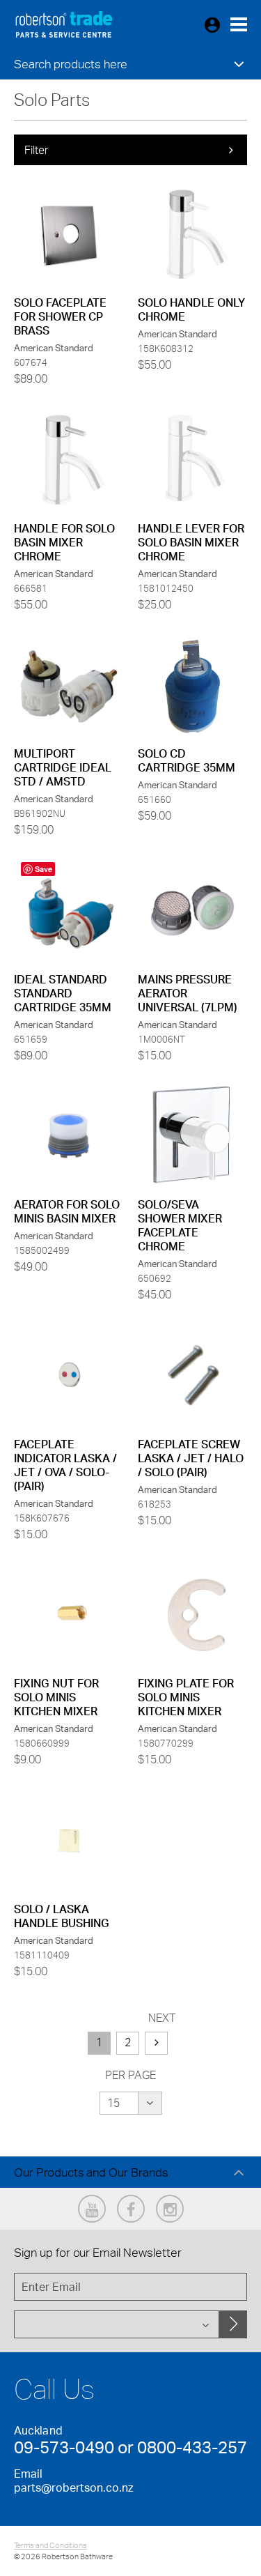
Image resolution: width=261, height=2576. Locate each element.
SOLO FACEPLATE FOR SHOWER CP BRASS (60, 316)
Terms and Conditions (50, 2545)
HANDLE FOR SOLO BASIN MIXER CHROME (64, 542)
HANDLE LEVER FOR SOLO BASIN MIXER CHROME (191, 542)
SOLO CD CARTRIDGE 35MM (187, 760)
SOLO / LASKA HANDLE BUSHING (62, 1916)
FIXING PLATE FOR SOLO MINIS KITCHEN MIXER (186, 1697)
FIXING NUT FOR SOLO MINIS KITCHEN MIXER (56, 1697)
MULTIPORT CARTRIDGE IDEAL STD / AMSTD (63, 767)
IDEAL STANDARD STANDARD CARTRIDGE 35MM (63, 993)
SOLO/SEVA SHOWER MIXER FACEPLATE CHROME (180, 1225)
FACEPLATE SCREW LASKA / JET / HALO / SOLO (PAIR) (191, 1458)
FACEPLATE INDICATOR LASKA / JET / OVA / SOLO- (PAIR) (65, 1465)
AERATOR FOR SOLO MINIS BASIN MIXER (67, 1211)
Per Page (130, 2075)
